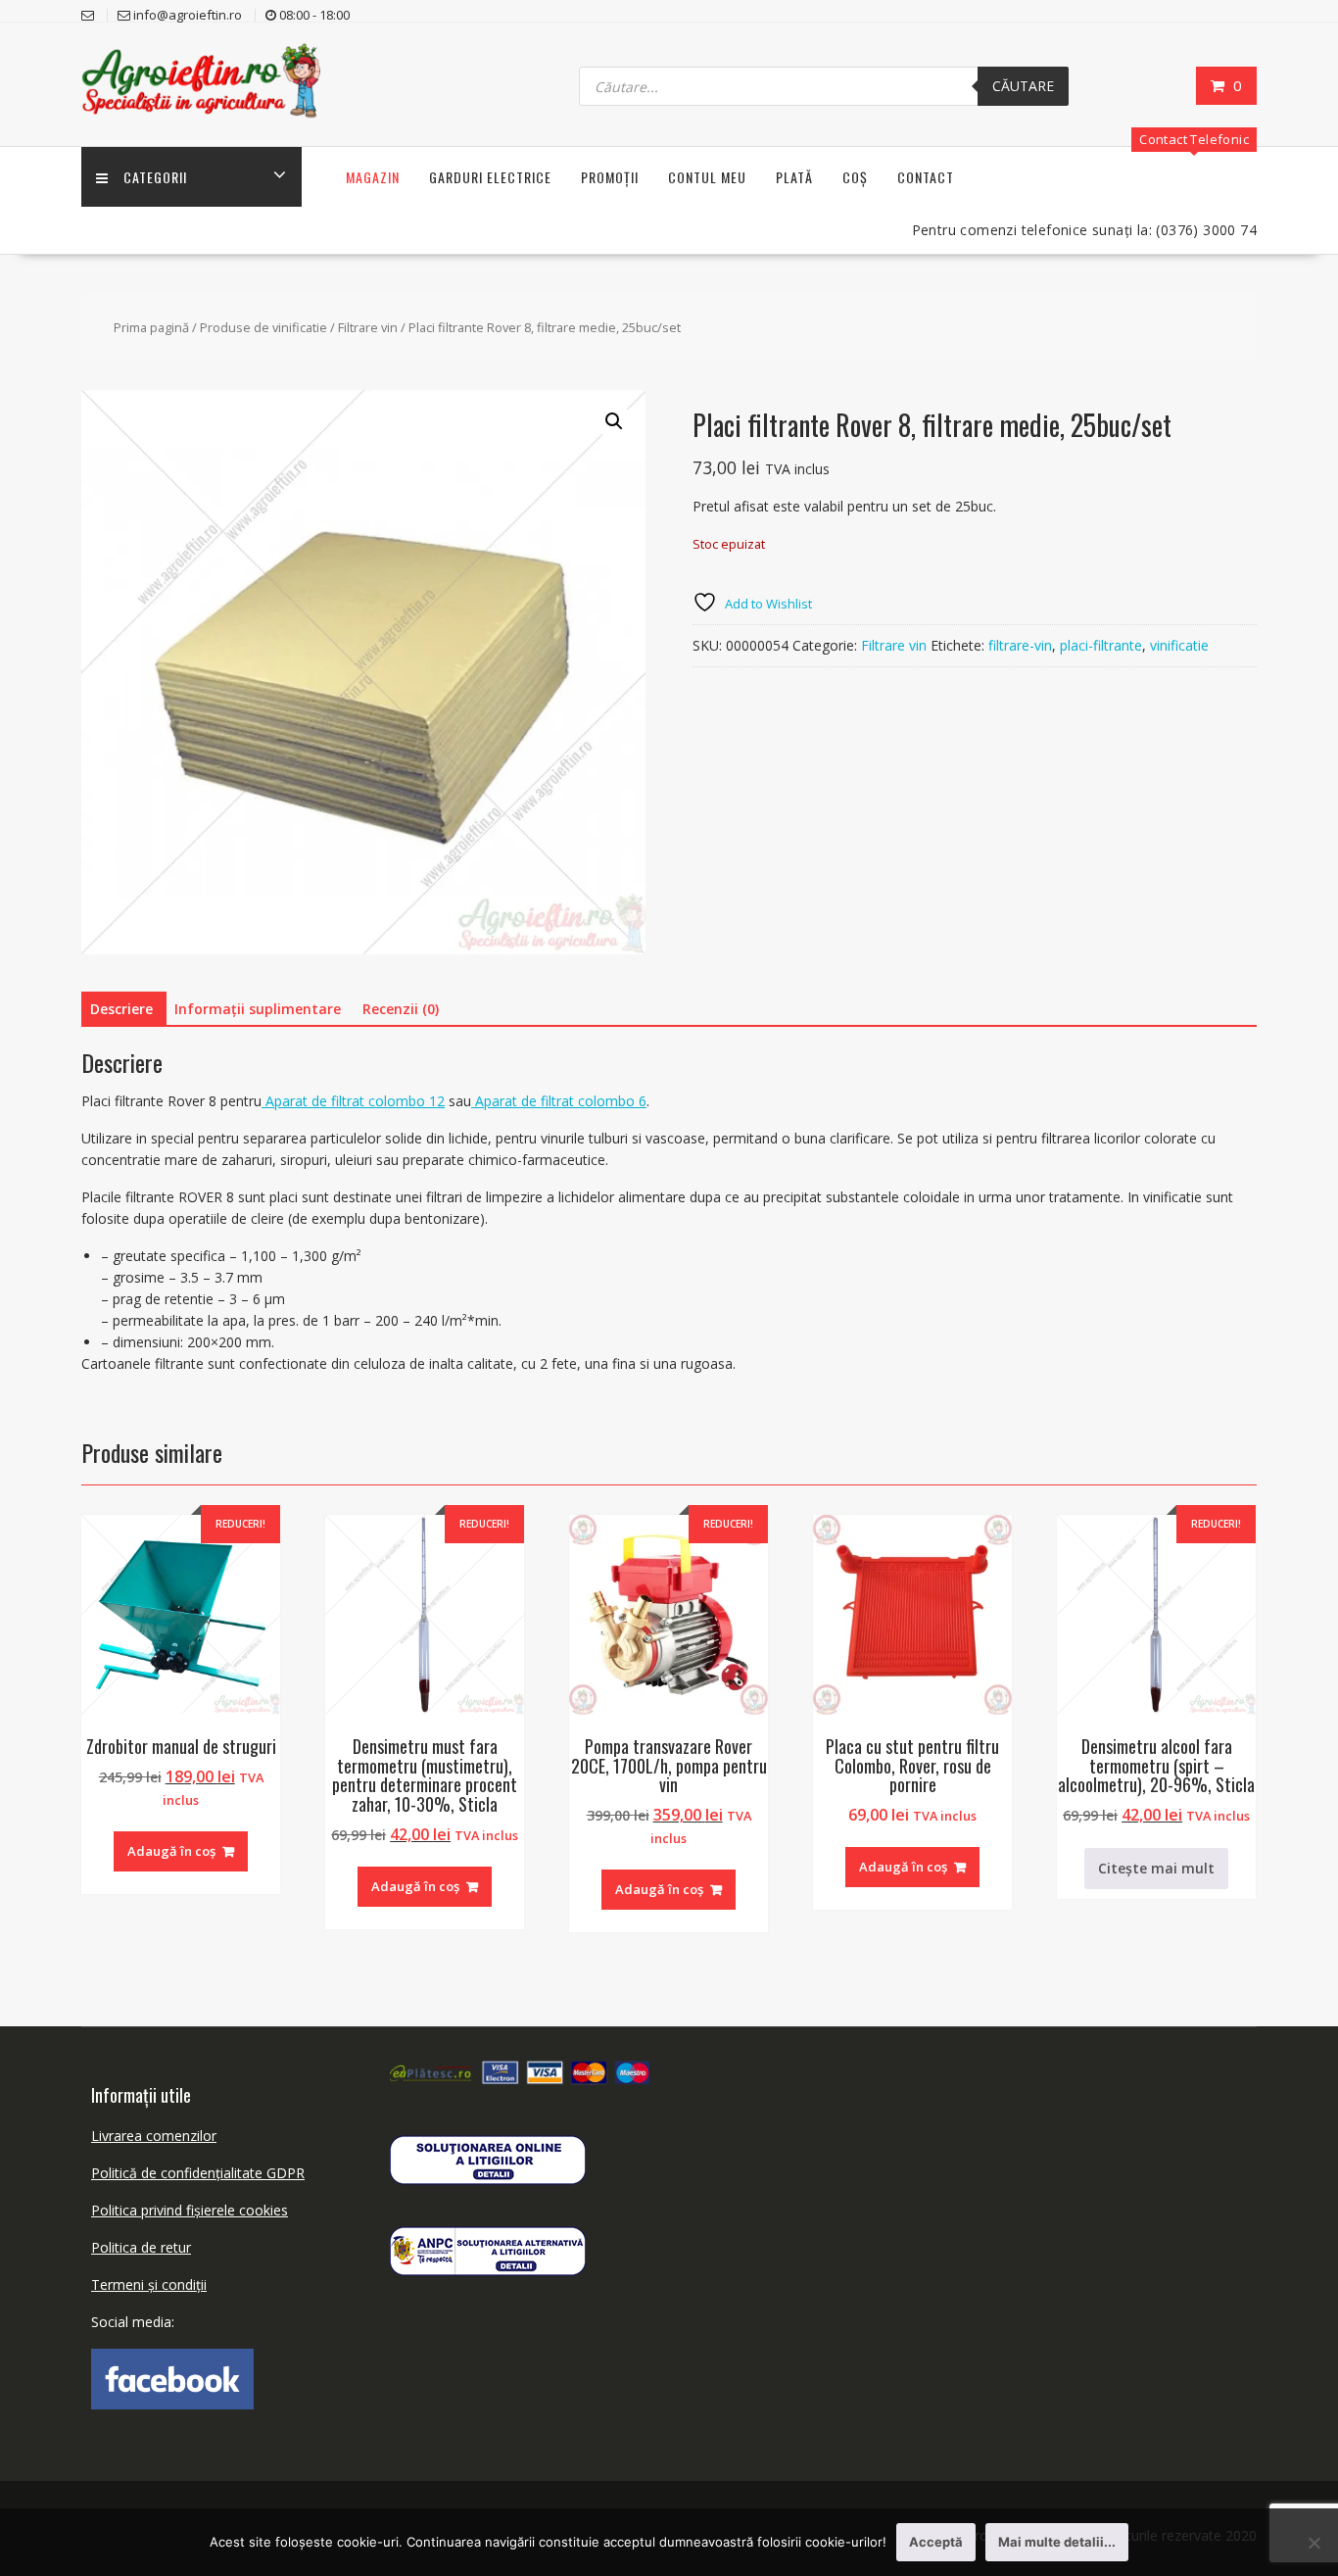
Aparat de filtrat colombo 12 (353, 1101)
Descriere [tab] (121, 1009)
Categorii (155, 177)
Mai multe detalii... (1057, 2542)
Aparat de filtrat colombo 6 (559, 1101)
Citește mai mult (1156, 1868)
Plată (794, 177)
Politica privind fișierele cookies (190, 2210)
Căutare (1023, 86)
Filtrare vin (368, 327)
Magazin (373, 177)
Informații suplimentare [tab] (258, 1009)
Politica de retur (141, 2247)
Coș (855, 177)
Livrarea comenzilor (154, 2136)
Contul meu (707, 177)
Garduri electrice (490, 177)
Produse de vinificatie (263, 327)
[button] (614, 421)
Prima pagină (151, 327)
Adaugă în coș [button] (171, 1851)
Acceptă (936, 2542)
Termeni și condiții (149, 2284)
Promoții (610, 177)
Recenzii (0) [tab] (401, 1009)
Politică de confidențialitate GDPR (198, 2173)
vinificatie (1179, 645)
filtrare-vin (1020, 645)
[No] (1314, 2543)
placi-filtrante (1101, 645)
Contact (926, 177)
